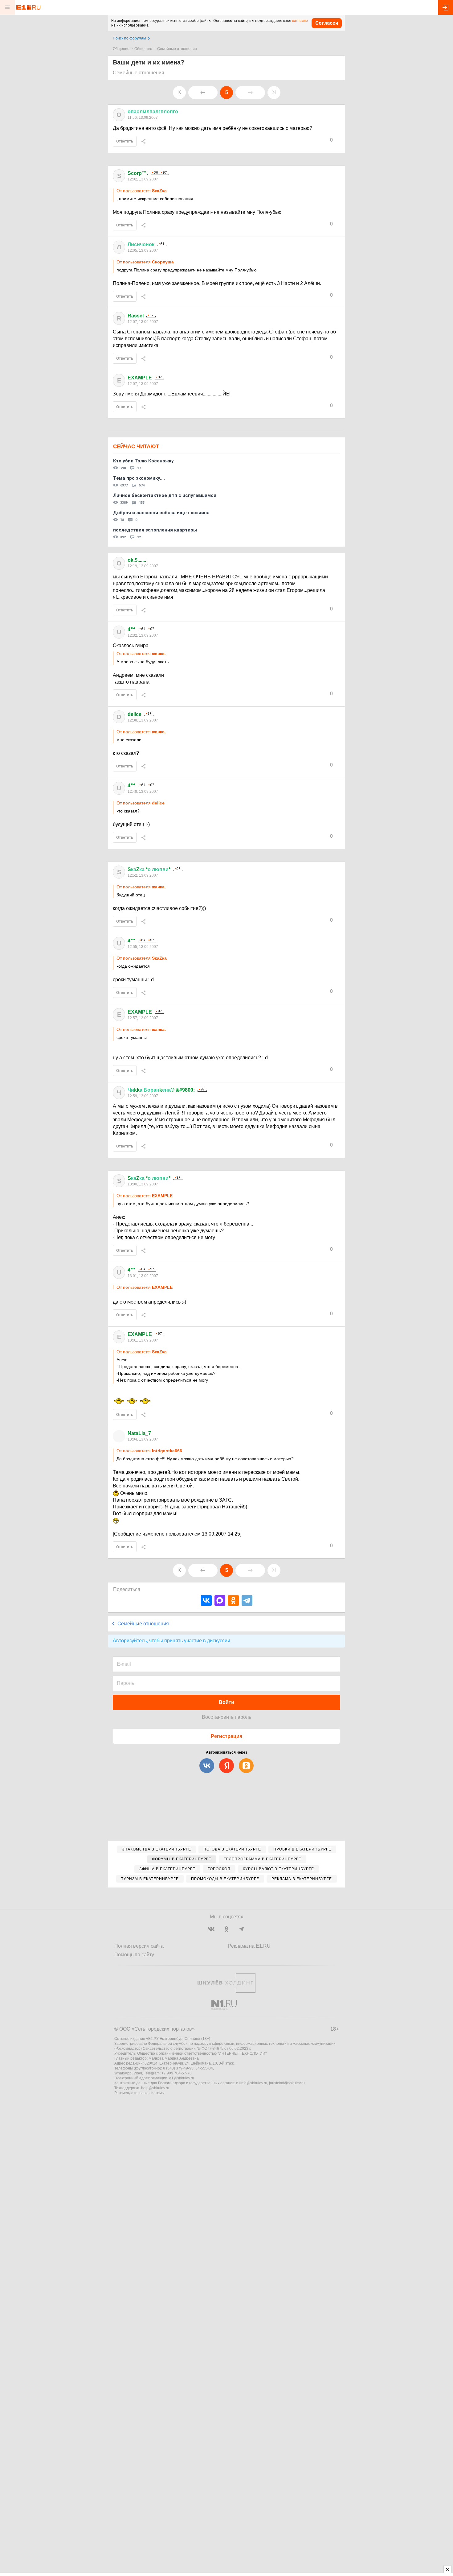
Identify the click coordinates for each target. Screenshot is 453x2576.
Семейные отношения (177, 49)
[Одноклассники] (233, 1600)
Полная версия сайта (139, 1946)
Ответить (125, 141)
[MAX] (220, 1600)
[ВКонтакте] (206, 1600)
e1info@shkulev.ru (252, 2083)
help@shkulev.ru (155, 2088)
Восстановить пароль (226, 1717)
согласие (300, 21)
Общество (143, 49)
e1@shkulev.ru (182, 2078)
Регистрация (226, 1736)
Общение (121, 49)
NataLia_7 (139, 1433)
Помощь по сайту (134, 1955)
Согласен (327, 23)
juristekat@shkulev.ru (287, 2083)
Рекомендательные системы (139, 2093)
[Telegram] (247, 1600)
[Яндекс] (226, 1766)
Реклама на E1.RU (249, 1946)
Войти (226, 1702)
